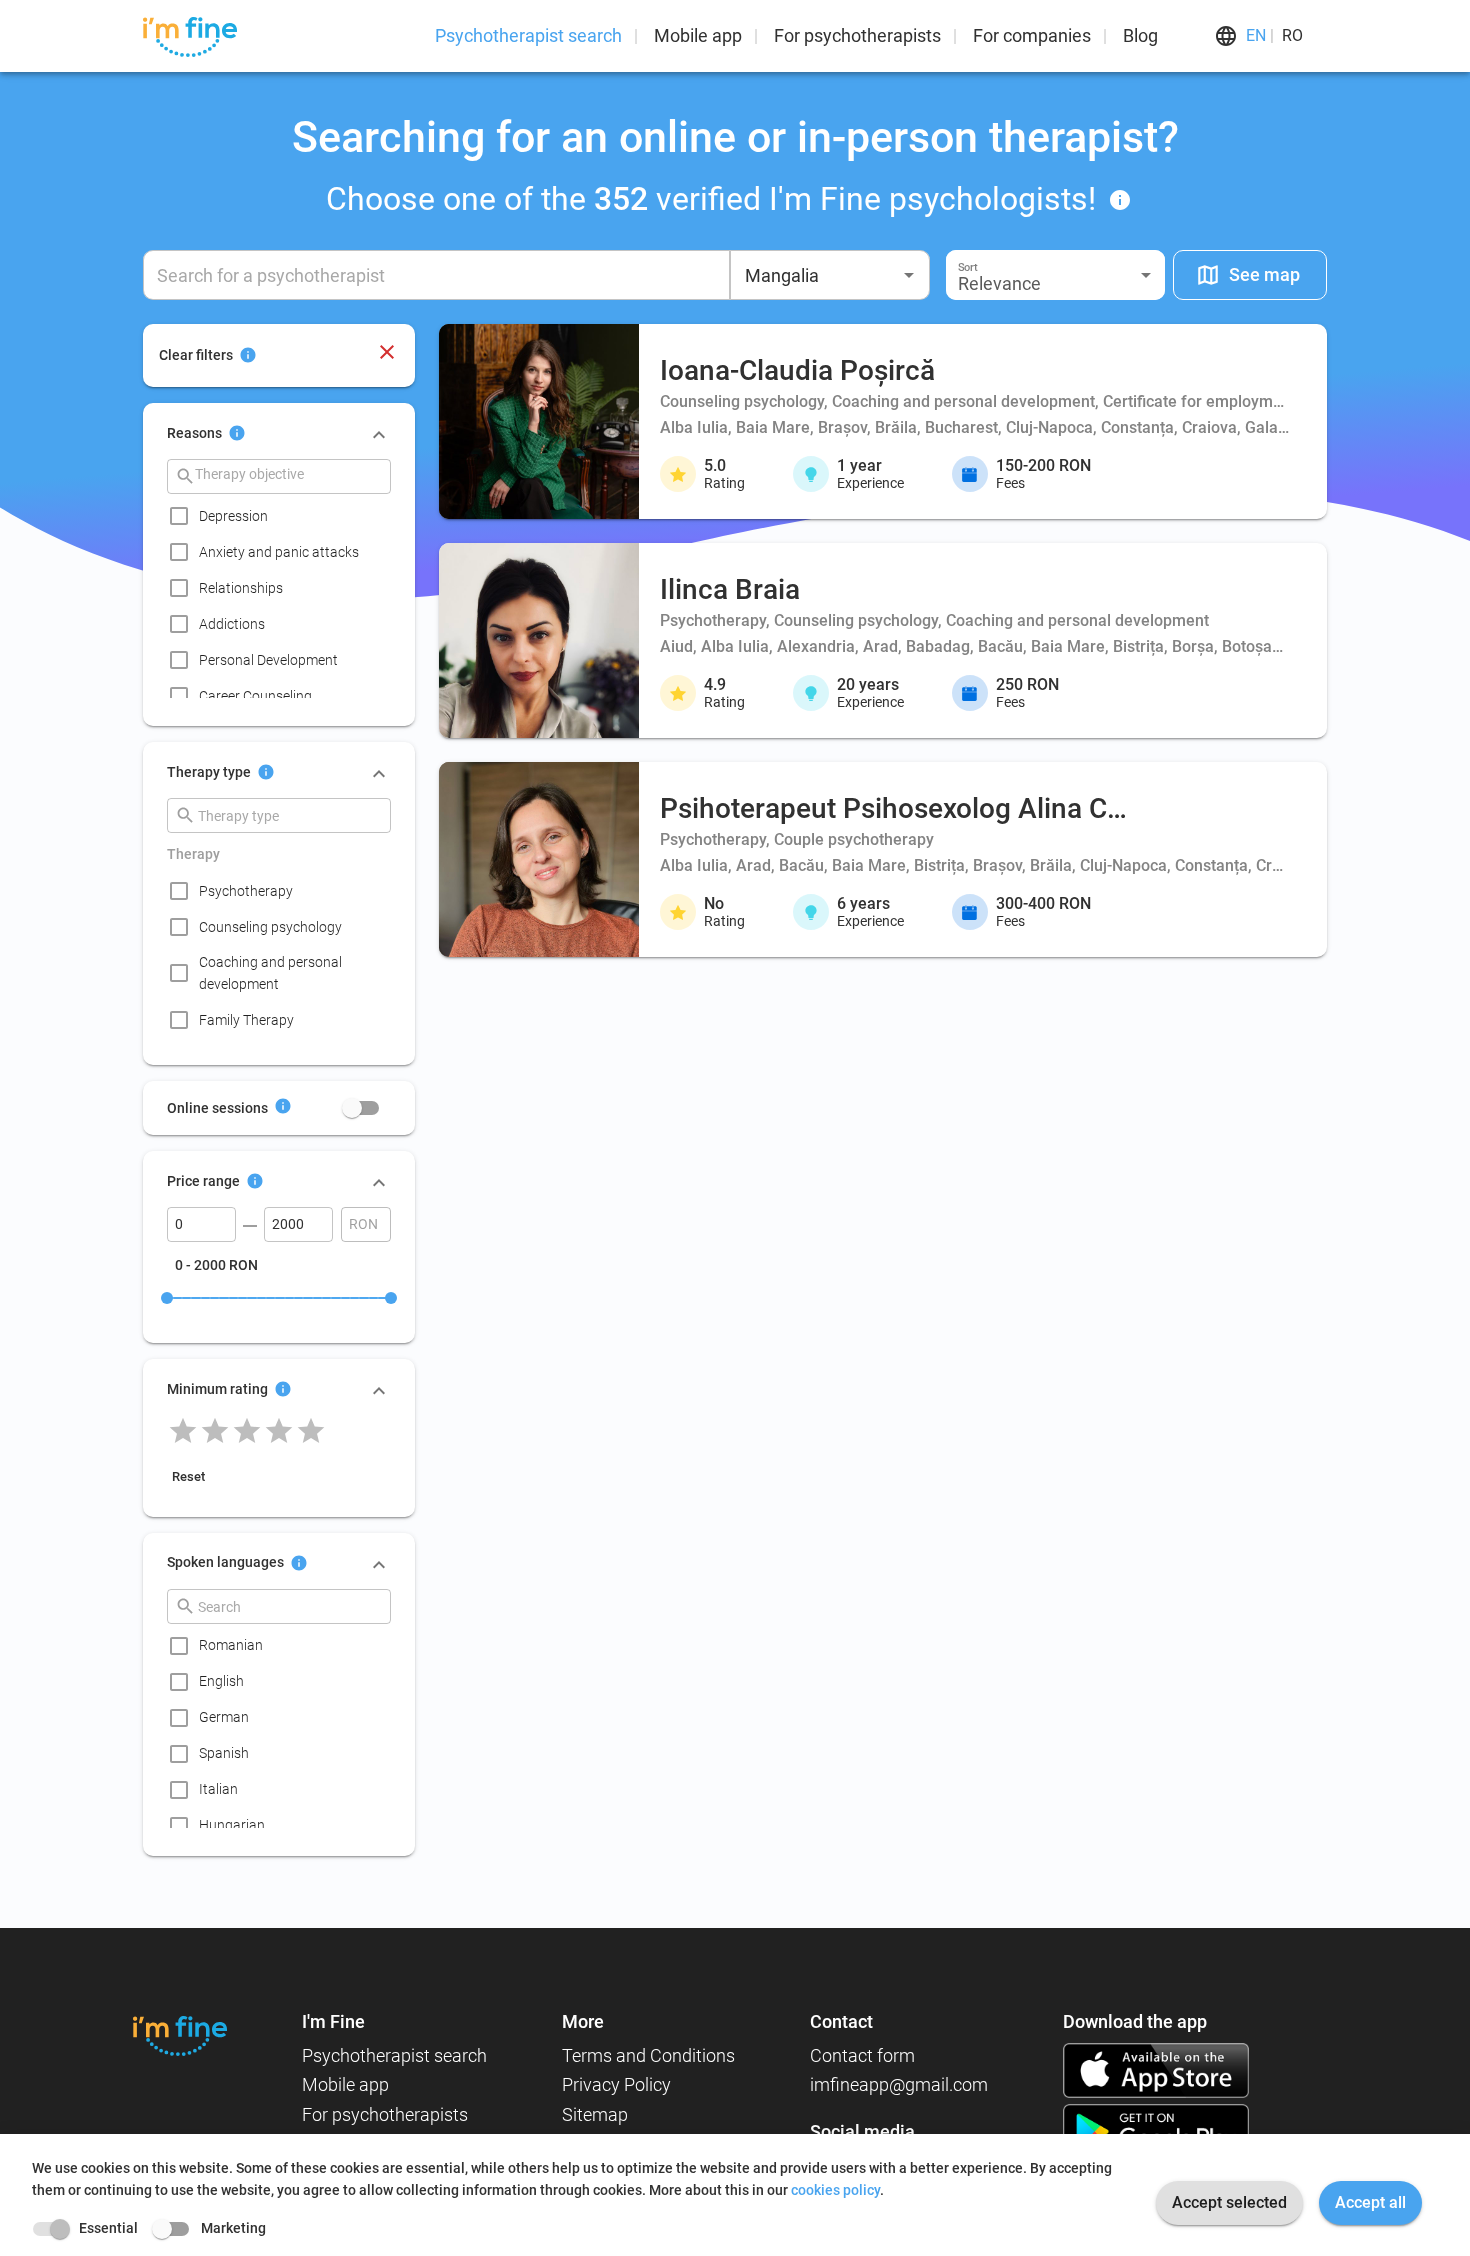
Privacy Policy (616, 2084)
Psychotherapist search (528, 35)
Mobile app (698, 35)
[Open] (909, 275)
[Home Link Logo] (180, 2035)
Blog (1140, 35)
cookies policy (835, 2190)
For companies (1032, 35)
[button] (1055, 275)
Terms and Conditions (648, 2055)
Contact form (862, 2055)
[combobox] (830, 275)
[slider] (167, 1298)
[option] (285, 516)
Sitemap (595, 2114)
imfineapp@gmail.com (899, 2084)
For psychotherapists (857, 35)
